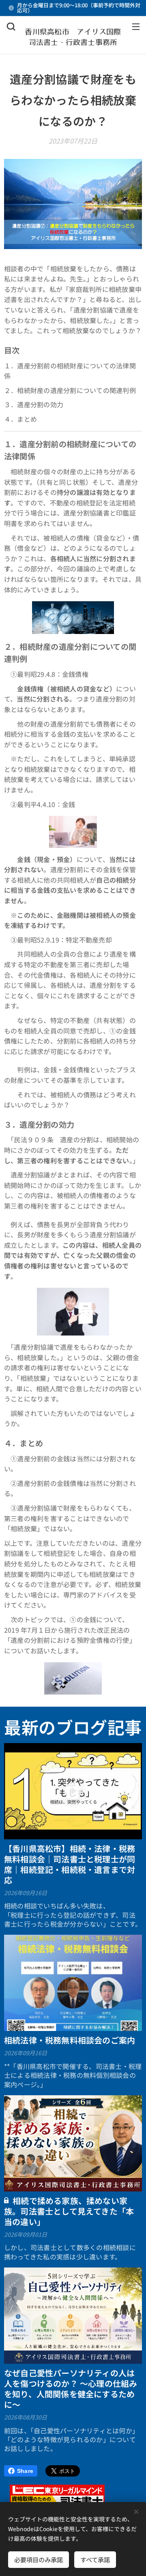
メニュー (136, 26)
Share (25, 2471)
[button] (11, 26)
